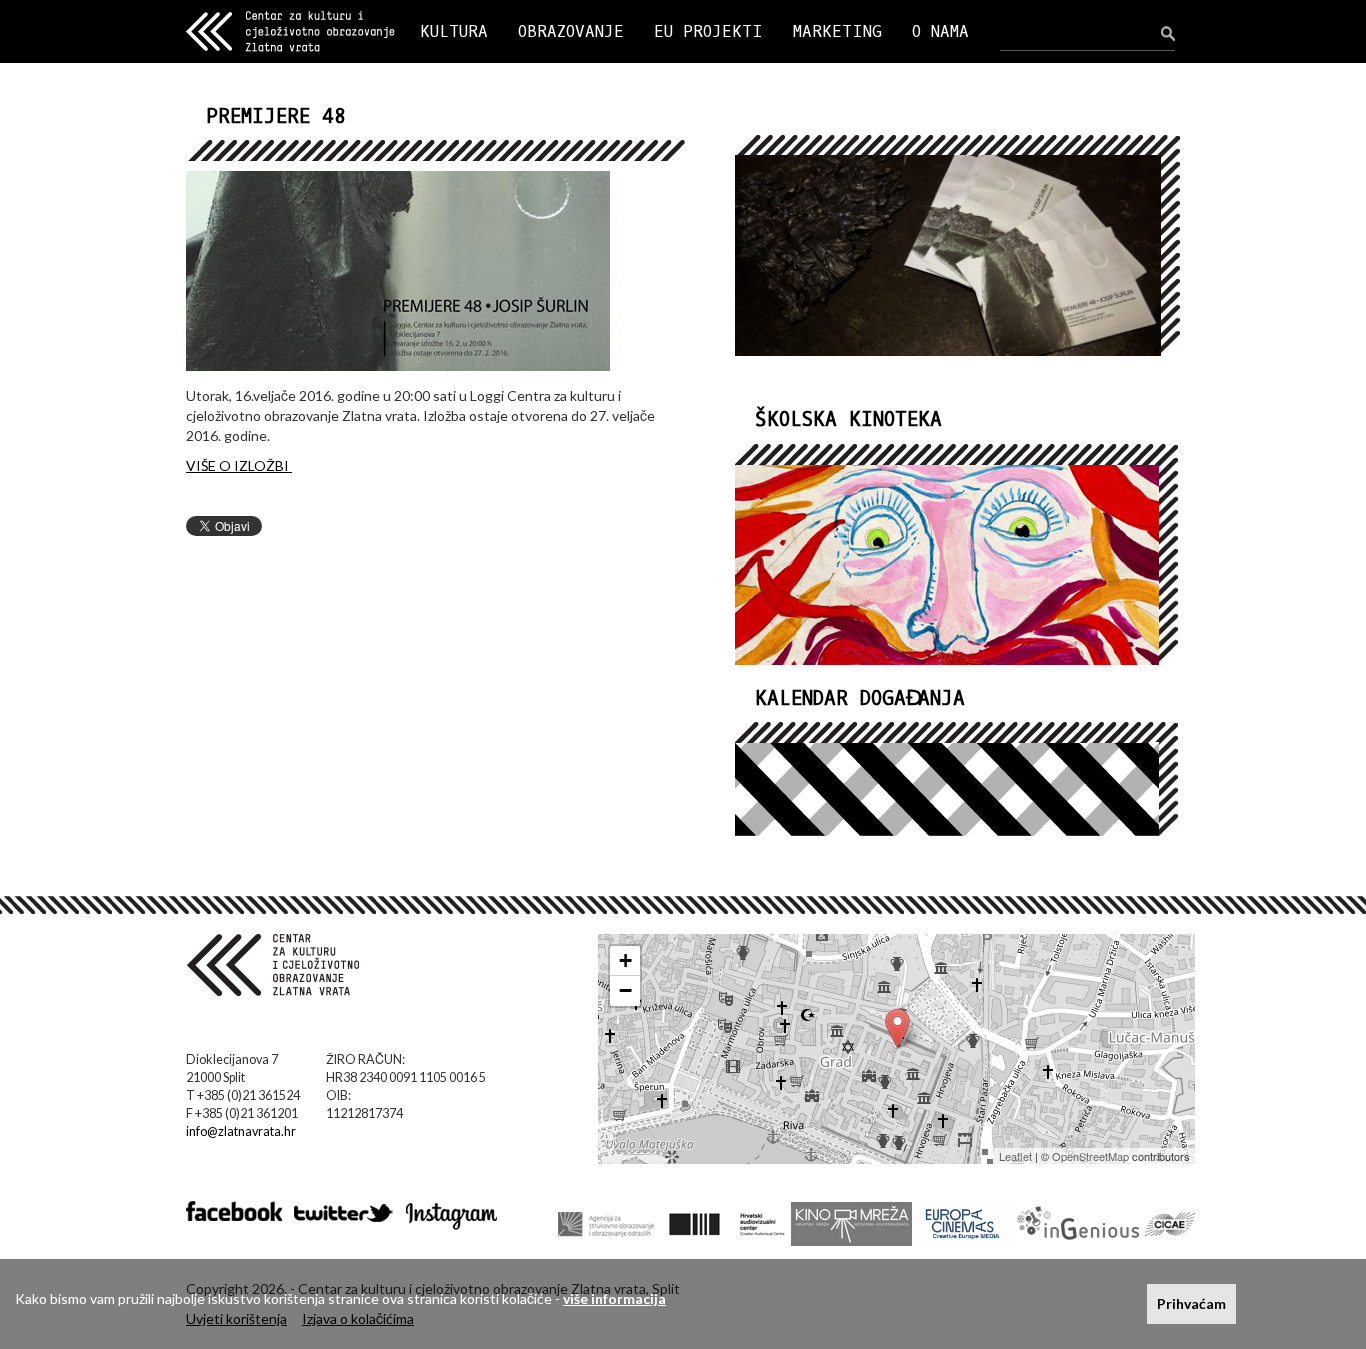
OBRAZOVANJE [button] (571, 31)
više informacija (614, 1298)
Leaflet (1015, 1156)
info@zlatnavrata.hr (241, 1131)
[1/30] (957, 258)
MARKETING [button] (837, 31)
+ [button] (625, 960)
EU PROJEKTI (708, 31)
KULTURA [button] (454, 31)
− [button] (625, 990)
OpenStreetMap (1090, 1156)
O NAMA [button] (940, 31)
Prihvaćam (1191, 1303)
